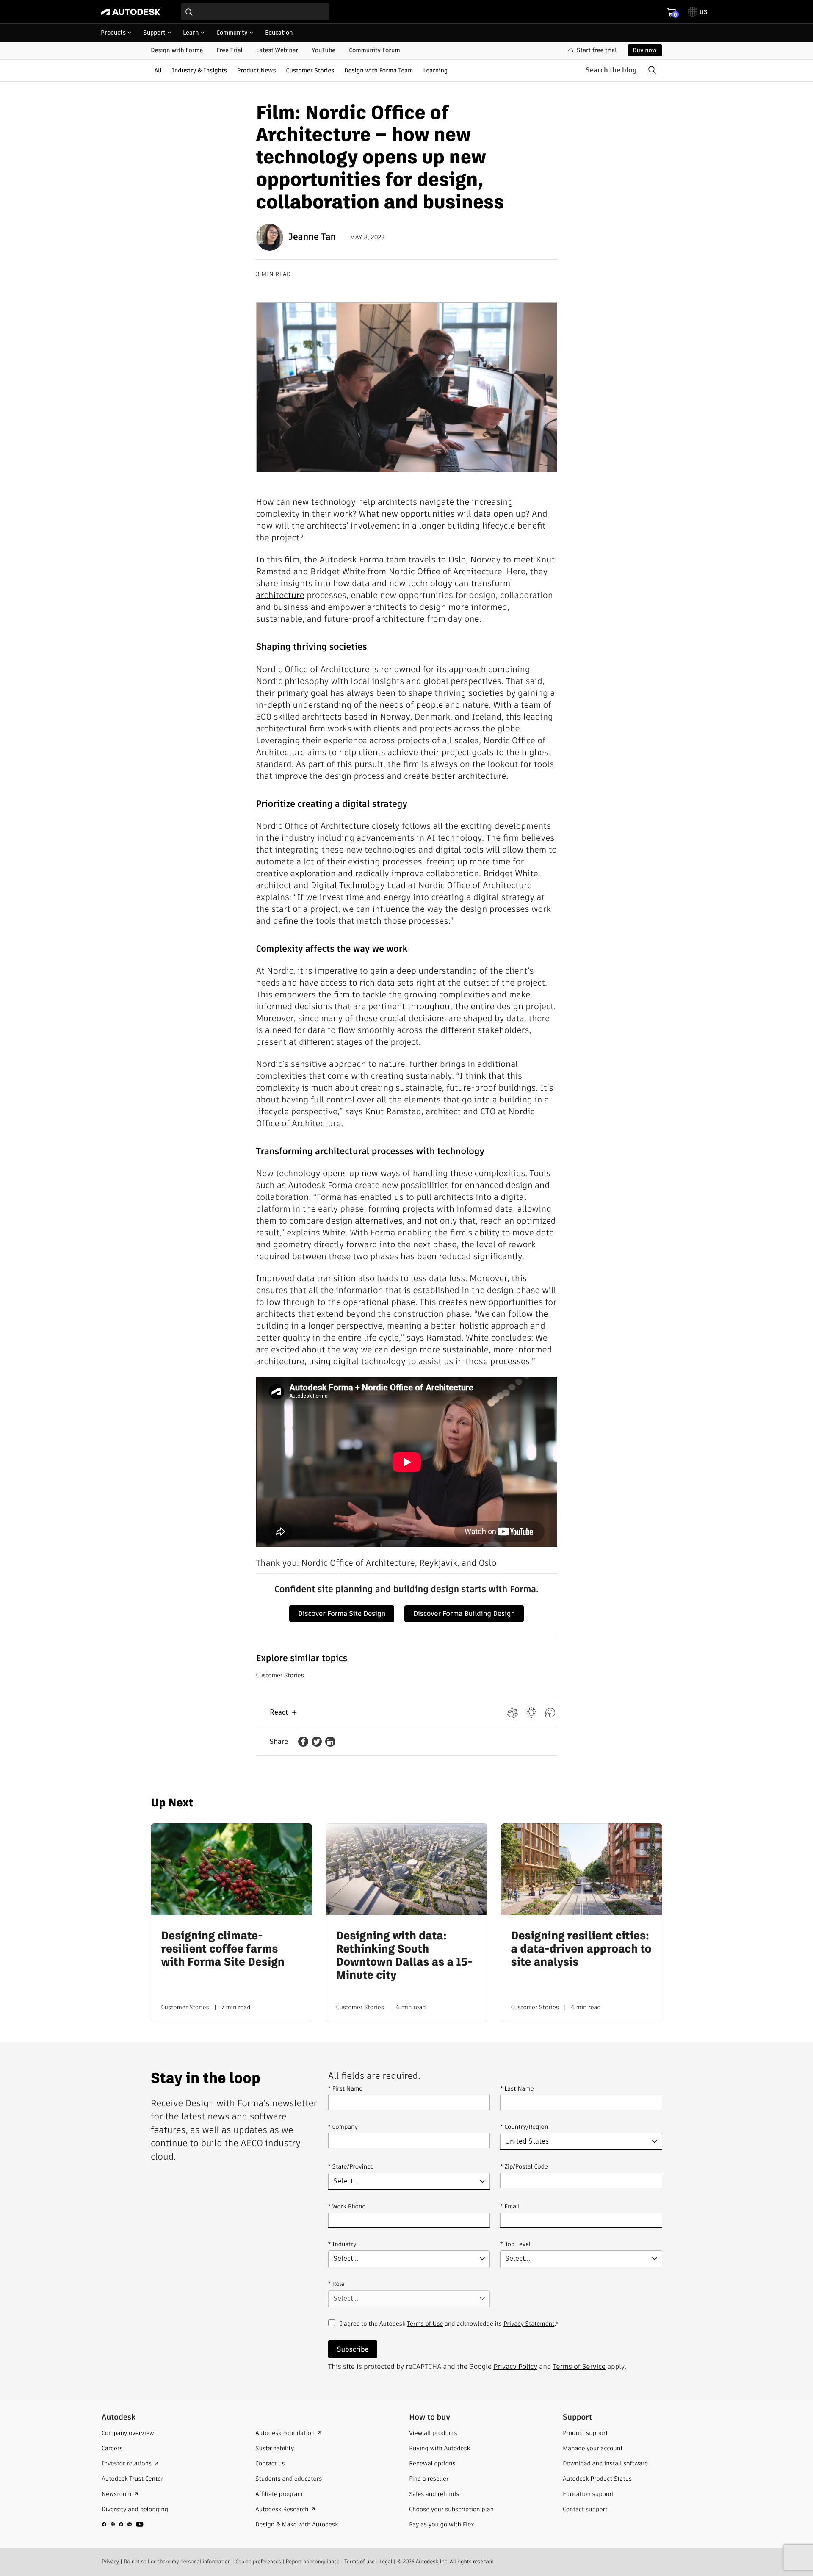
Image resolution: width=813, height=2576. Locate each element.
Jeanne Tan (312, 237)
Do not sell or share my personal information (177, 2562)
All (158, 70)
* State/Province (351, 2166)
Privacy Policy (515, 2367)
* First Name (345, 2088)
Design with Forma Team (379, 70)
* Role (336, 2284)
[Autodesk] (131, 12)
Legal (386, 2562)
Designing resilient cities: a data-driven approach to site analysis (581, 1950)
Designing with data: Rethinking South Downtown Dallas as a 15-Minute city (404, 1956)
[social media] (123, 2524)
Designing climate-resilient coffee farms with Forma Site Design (223, 1950)
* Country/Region (524, 2127)
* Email (510, 2206)
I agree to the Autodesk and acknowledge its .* (449, 2328)
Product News (257, 70)
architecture (280, 595)
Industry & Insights (199, 70)
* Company (343, 2127)
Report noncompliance (313, 2562)
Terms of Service (579, 2367)
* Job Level (515, 2244)
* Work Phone (347, 2206)
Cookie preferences (258, 2562)
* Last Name (517, 2088)
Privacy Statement (529, 2324)
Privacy (110, 2562)
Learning (435, 70)
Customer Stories (310, 70)
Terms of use (359, 2562)
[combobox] (255, 12)
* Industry (342, 2244)
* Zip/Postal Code (524, 2166)
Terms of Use (425, 2324)
